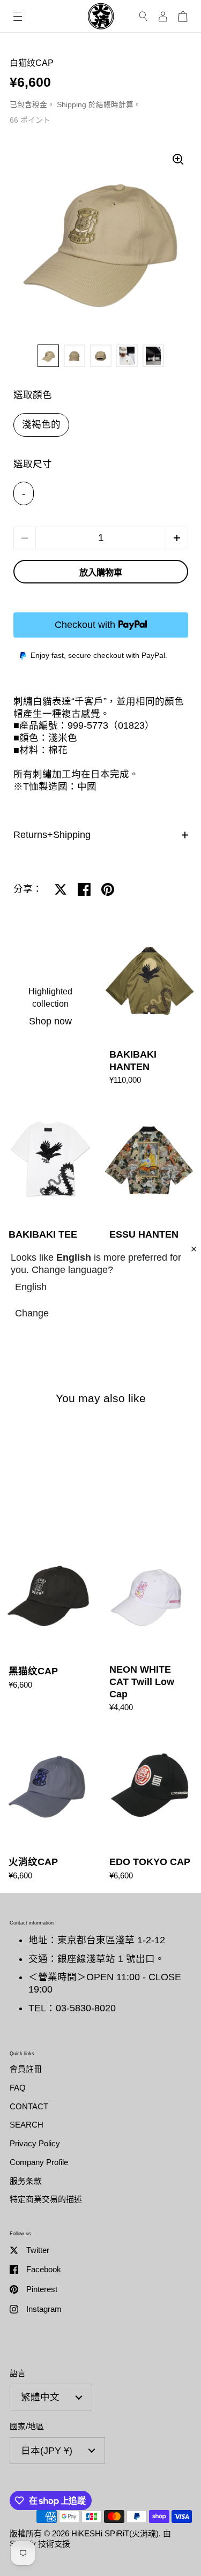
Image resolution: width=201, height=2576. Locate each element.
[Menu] (18, 16)
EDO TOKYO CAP (151, 1808)
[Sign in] (163, 16)
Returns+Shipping (52, 835)
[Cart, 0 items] (183, 16)
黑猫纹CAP (50, 1628)
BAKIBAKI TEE (50, 1180)
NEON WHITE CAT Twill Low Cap (151, 1628)
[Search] (143, 16)
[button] (177, 538)
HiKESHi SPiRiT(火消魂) (115, 2533)
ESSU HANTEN (151, 1180)
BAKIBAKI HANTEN (151, 1007)
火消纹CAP (50, 1808)
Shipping (72, 105)
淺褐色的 (41, 424)
